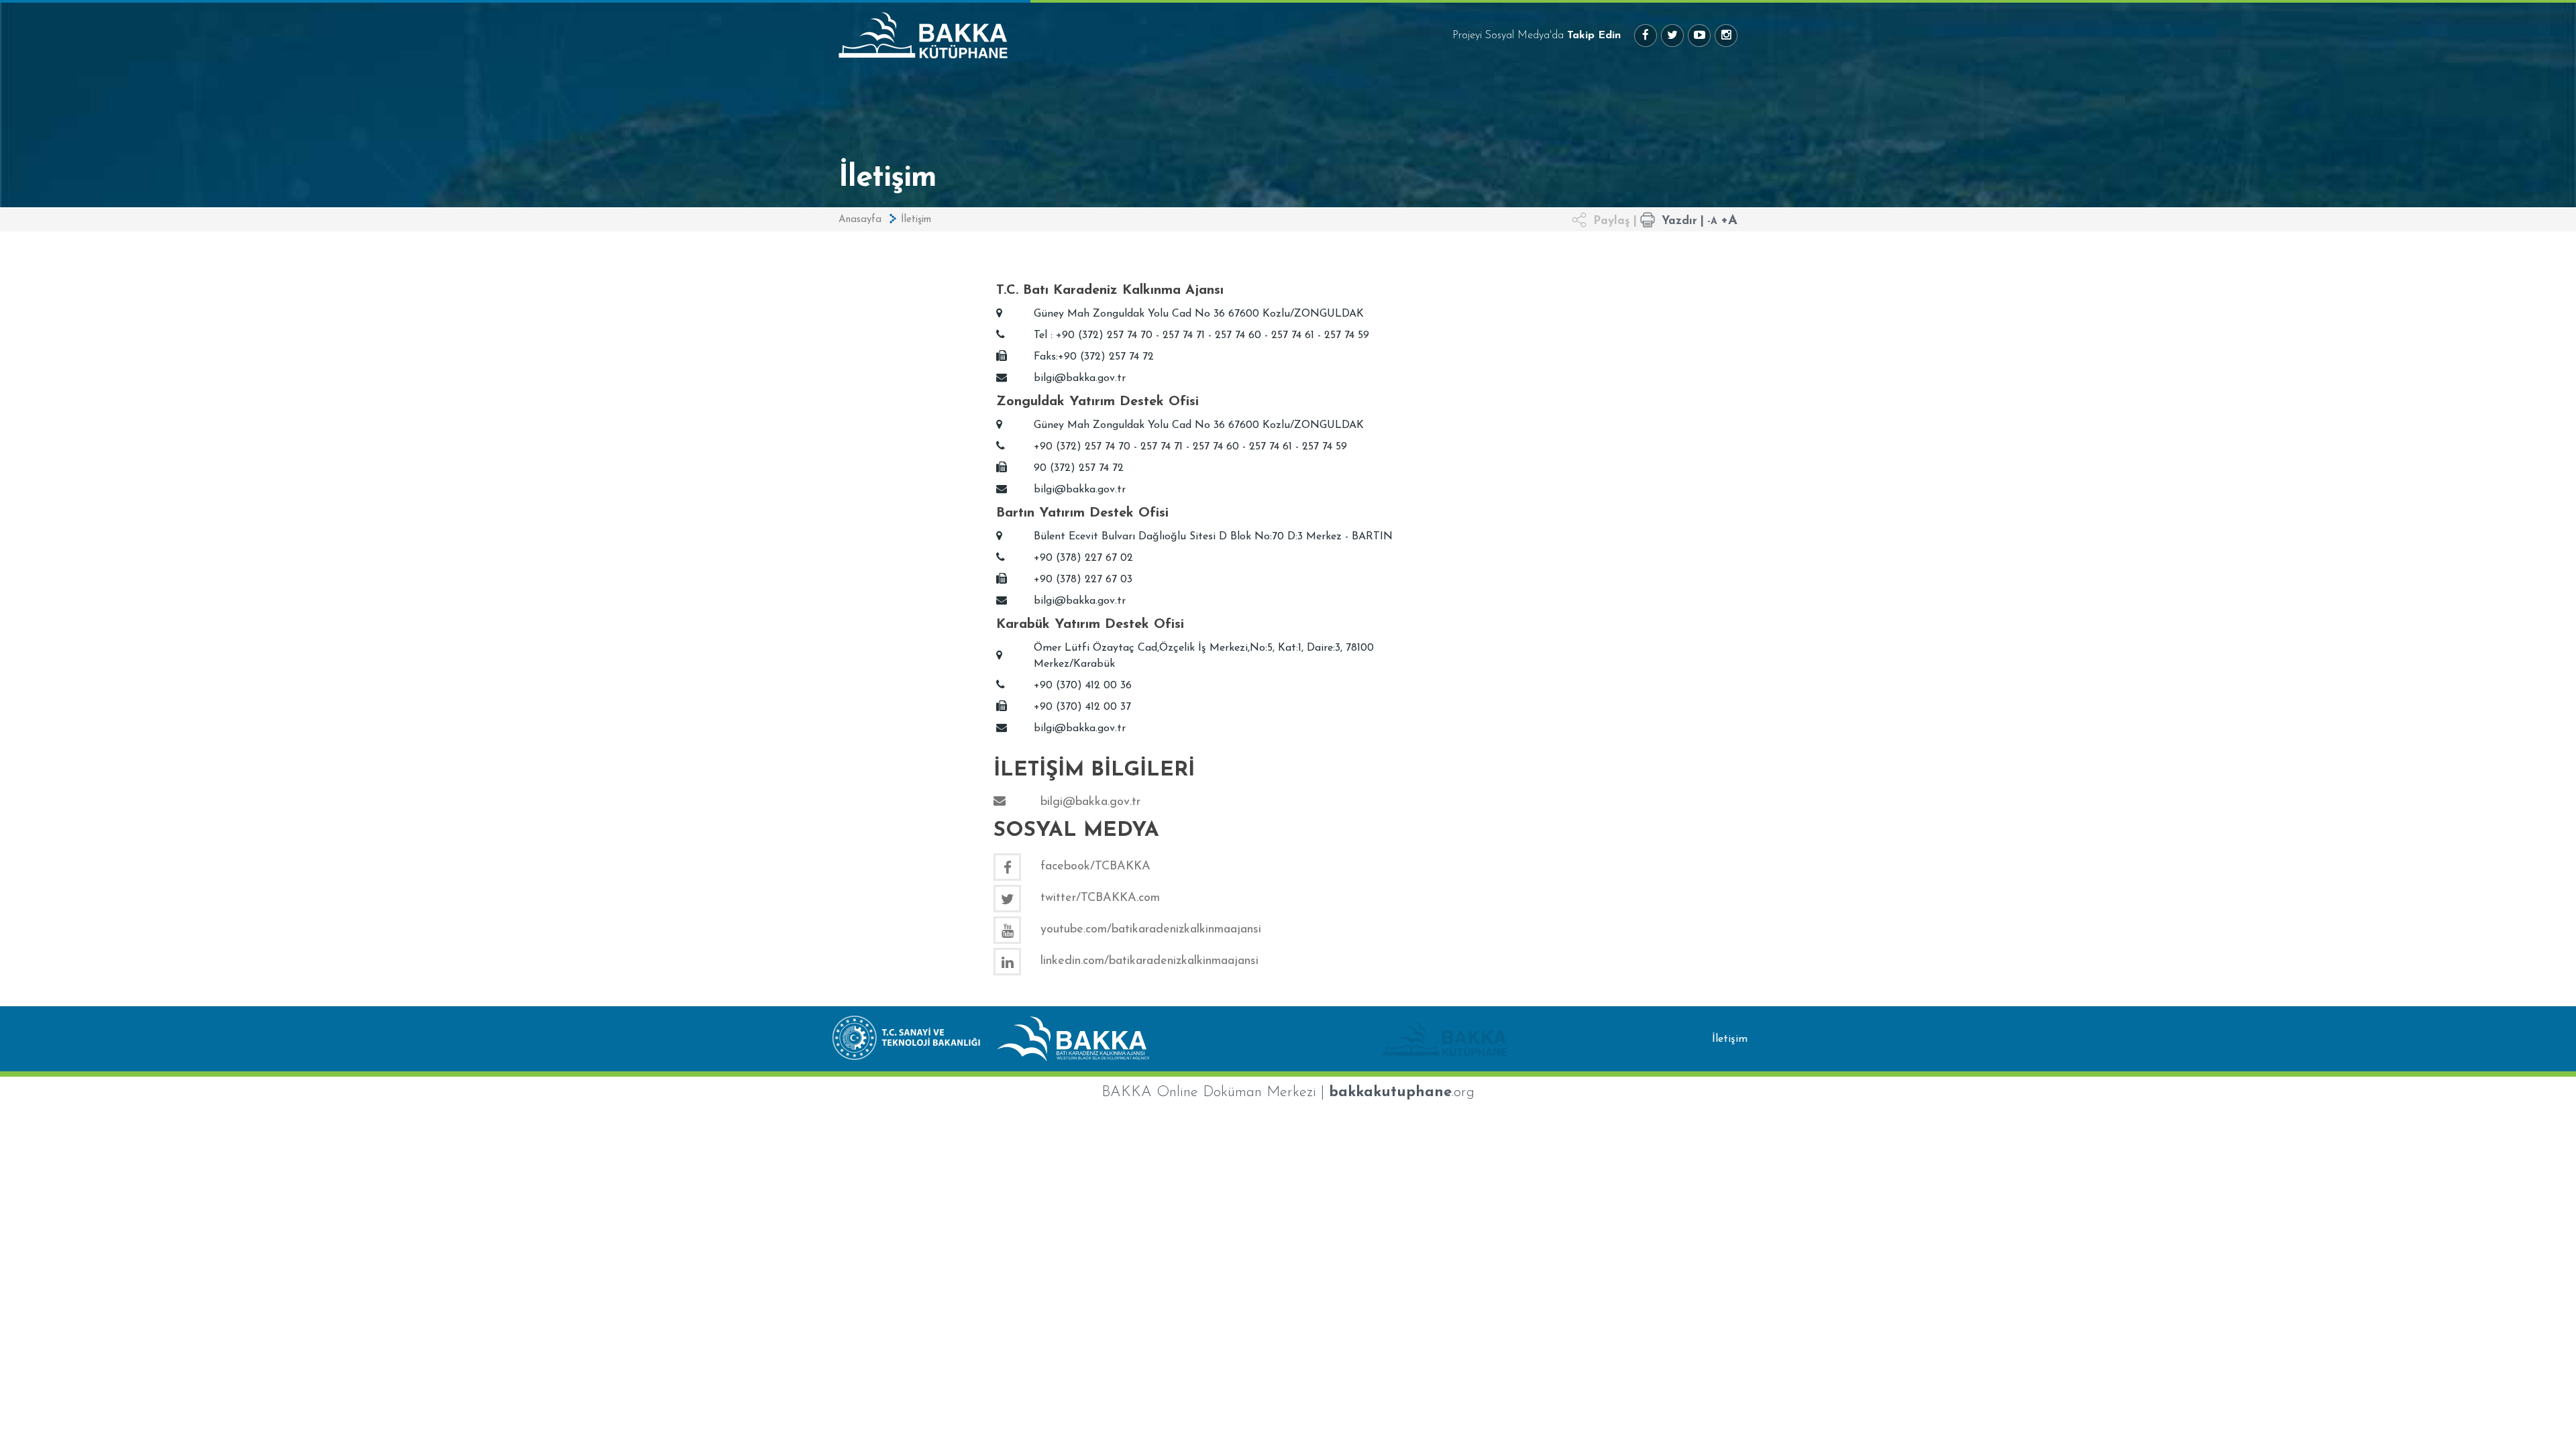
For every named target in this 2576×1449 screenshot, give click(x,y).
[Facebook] (1646, 36)
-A (1712, 222)
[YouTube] (1699, 36)
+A (1729, 221)
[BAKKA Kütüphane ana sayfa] (1098, 35)
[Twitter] (1672, 36)
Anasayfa (860, 220)
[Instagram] (1726, 36)
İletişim (916, 220)
